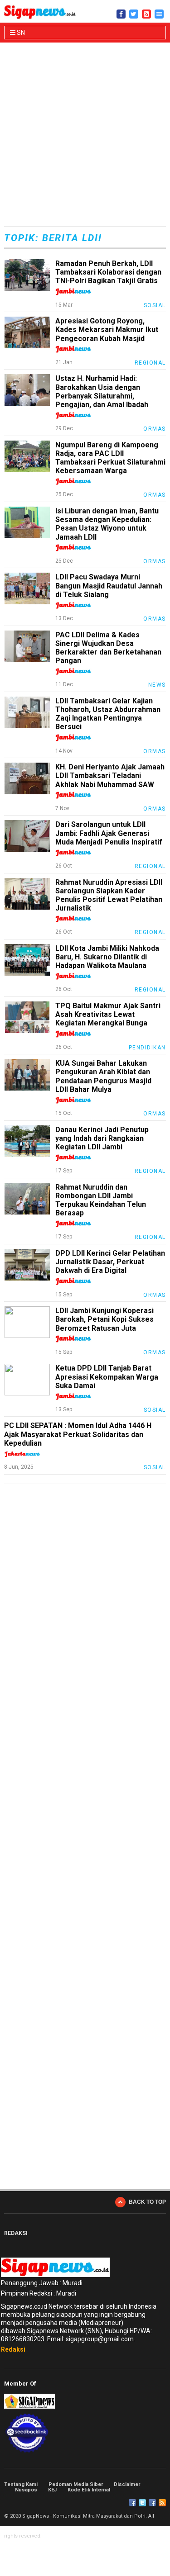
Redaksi (13, 2349)
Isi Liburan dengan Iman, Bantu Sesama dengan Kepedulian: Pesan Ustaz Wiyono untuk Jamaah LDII (107, 524)
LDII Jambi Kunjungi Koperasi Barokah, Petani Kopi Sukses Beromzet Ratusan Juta (104, 1319)
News (157, 685)
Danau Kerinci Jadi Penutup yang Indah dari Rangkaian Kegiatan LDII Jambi (102, 1138)
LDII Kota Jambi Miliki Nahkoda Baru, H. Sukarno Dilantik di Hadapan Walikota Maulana (107, 957)
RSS (162, 2503)
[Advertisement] (85, 135)
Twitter (142, 2503)
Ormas (155, 429)
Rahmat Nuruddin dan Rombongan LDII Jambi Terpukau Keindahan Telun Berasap (101, 1200)
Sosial (155, 305)
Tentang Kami (21, 2484)
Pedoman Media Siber (76, 2484)
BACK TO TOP (147, 2202)
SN (20, 33)
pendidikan (147, 1048)
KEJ (52, 2490)
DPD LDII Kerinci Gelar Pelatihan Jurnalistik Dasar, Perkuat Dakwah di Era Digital (110, 1262)
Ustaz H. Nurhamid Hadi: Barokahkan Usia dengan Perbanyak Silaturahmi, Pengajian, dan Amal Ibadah (102, 391)
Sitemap (152, 2503)
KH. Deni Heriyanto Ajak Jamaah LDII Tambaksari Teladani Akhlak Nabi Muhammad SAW (110, 776)
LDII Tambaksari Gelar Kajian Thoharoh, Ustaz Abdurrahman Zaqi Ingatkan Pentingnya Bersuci (108, 714)
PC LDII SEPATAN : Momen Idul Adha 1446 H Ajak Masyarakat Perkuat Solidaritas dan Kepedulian (78, 1434)
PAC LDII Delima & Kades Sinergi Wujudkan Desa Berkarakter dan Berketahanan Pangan (108, 648)
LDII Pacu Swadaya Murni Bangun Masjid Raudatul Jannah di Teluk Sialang (109, 586)
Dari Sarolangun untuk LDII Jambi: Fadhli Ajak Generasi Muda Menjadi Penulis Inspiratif (109, 833)
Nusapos (26, 2490)
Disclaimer (127, 2484)
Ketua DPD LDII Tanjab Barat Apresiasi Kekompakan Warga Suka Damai (107, 1377)
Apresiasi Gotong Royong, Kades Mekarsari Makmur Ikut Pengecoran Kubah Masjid (107, 330)
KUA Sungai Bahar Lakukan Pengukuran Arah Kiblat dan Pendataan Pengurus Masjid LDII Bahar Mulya (103, 1076)
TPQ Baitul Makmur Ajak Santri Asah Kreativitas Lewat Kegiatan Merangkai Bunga (108, 1014)
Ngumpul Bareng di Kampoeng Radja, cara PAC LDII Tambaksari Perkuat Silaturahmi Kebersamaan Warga (110, 458)
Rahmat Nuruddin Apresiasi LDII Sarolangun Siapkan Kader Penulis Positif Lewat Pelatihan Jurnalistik (109, 895)
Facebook (132, 2503)
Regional (150, 363)
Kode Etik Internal (89, 2490)
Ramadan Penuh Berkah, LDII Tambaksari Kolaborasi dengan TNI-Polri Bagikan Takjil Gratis (108, 272)
